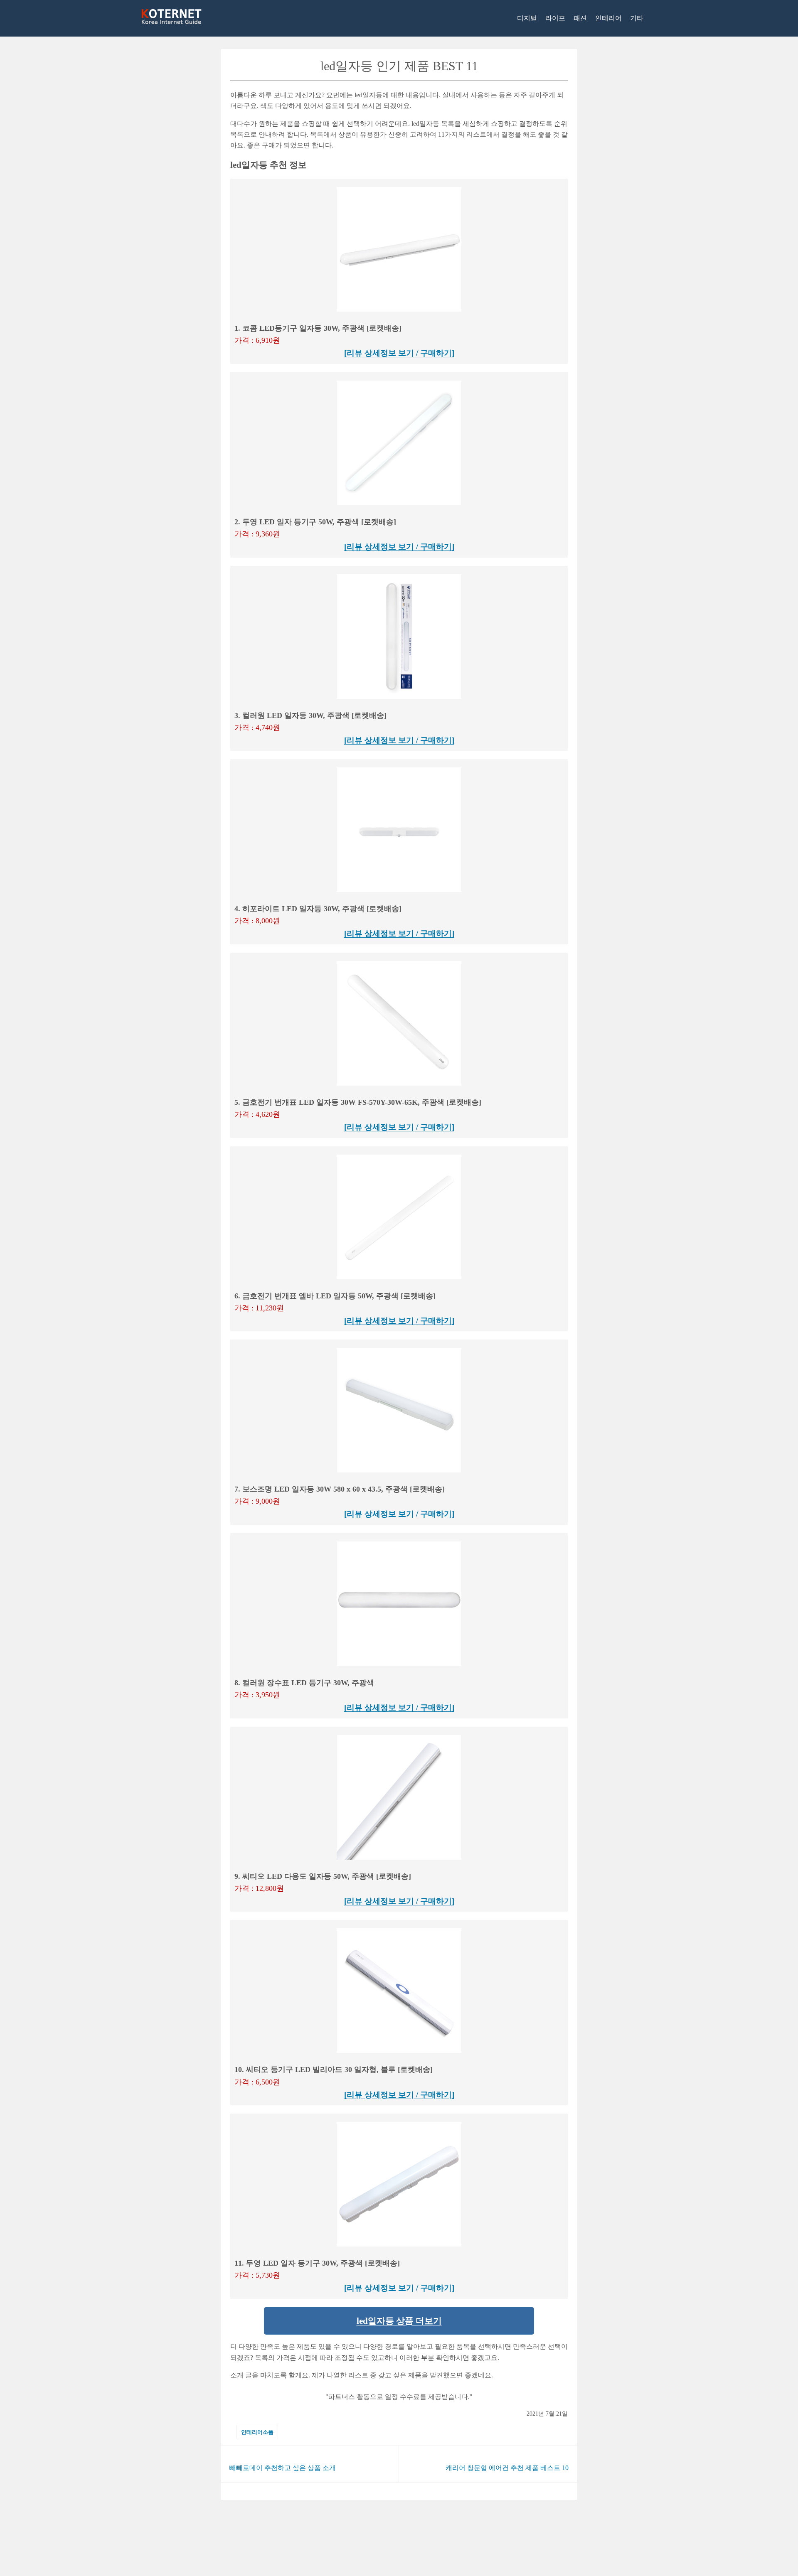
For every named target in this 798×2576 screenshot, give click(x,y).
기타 (637, 18)
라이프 (555, 18)
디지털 (527, 18)
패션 (580, 18)
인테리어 (608, 18)
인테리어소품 (257, 2432)
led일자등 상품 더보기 (399, 2321)
